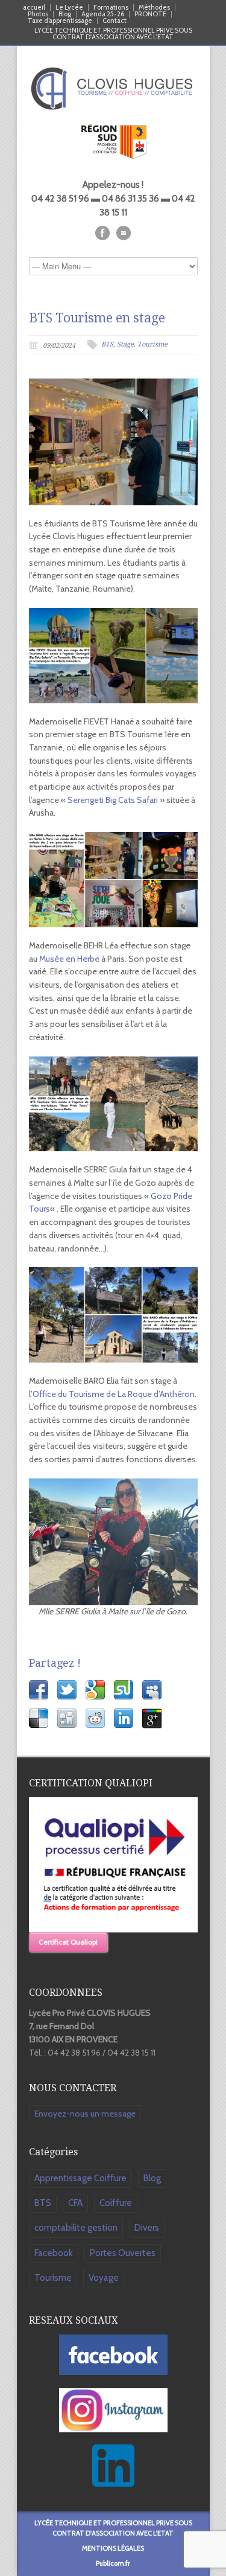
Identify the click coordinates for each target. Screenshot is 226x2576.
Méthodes (154, 8)
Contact (115, 21)
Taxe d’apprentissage (60, 21)
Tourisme (152, 344)
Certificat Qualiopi (68, 1942)
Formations (111, 8)
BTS (107, 344)
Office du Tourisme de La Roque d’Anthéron (114, 1394)
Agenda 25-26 (103, 14)
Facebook (54, 2253)
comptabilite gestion (76, 2228)
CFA (75, 2203)
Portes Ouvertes (123, 2253)
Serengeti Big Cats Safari (113, 800)
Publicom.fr (113, 2563)
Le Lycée (69, 8)
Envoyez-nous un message (85, 2114)
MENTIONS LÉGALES (113, 2548)
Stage (125, 344)
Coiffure (116, 2203)
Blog (65, 14)
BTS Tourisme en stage (97, 318)
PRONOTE (150, 14)
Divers (147, 2228)
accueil (34, 8)
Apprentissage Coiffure (80, 2178)
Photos (38, 14)
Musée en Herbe (69, 959)
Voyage (104, 2278)
